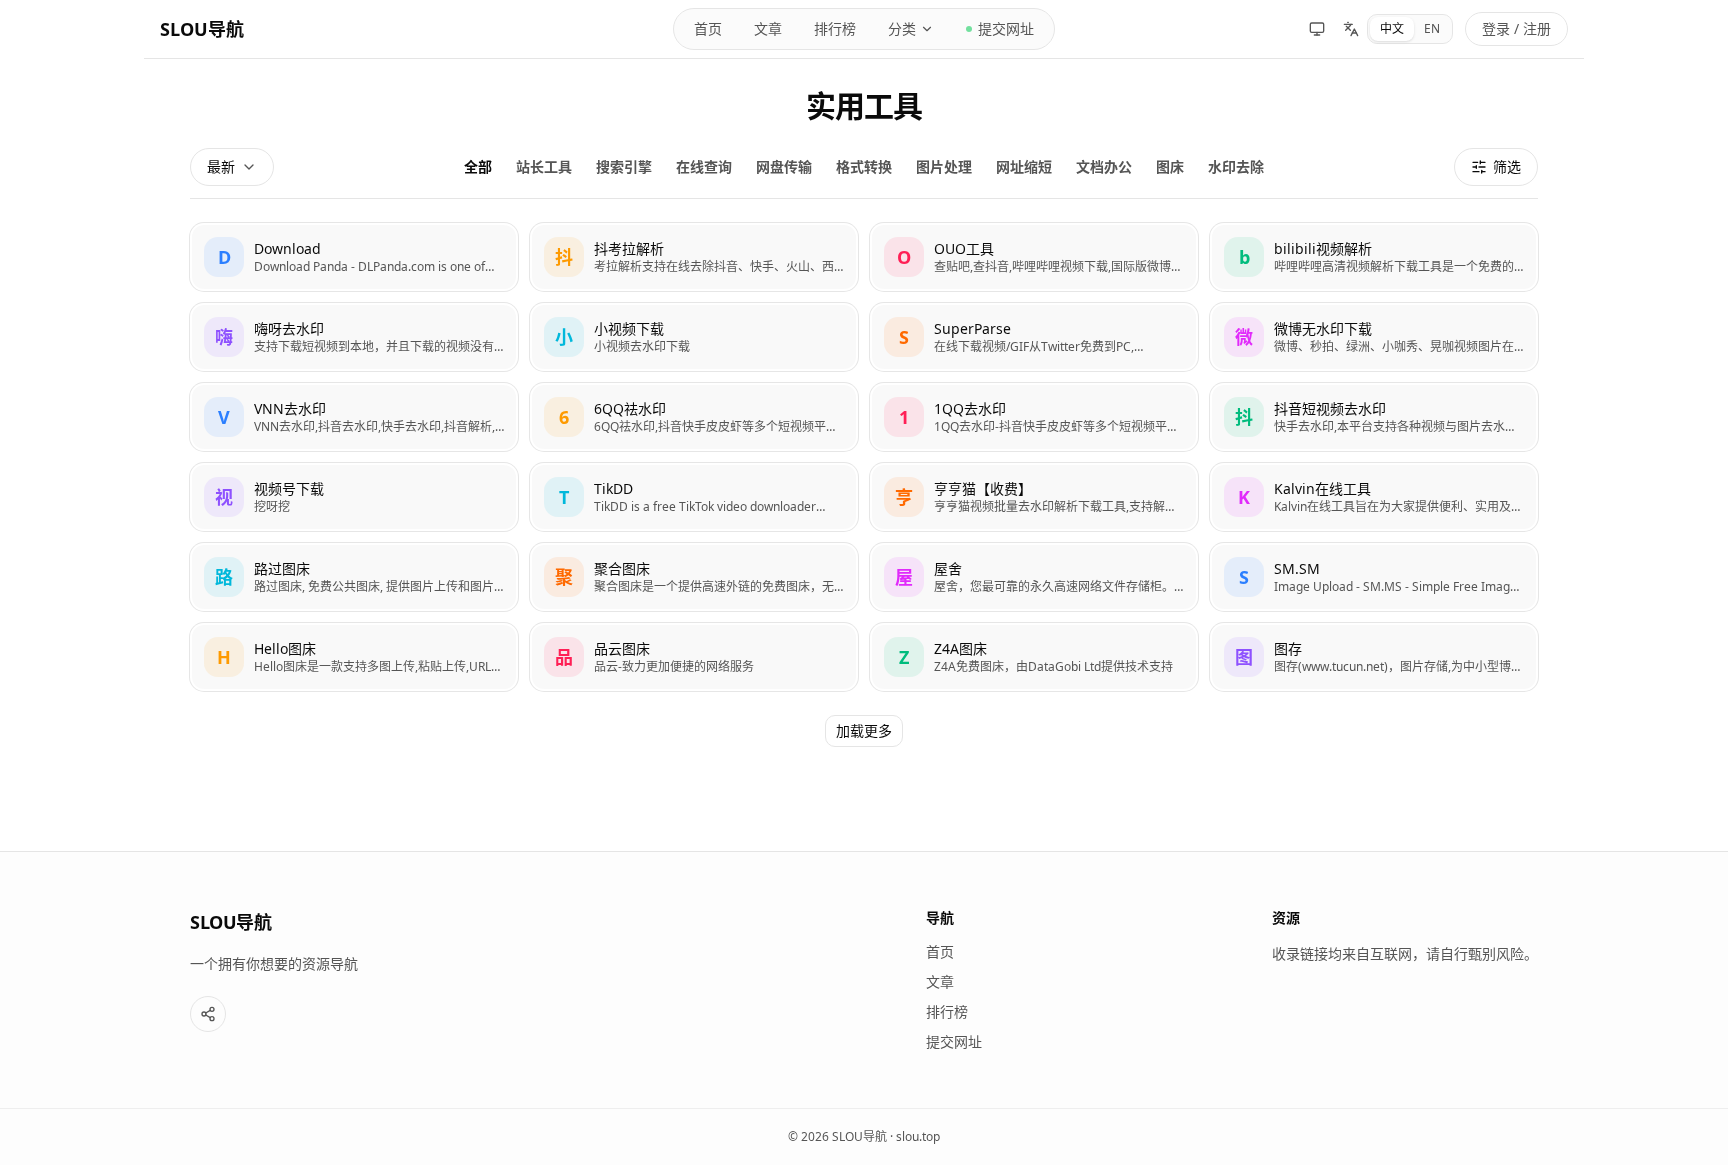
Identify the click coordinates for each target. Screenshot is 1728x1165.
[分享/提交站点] (208, 1014)
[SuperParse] (1034, 337)
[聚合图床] (694, 577)
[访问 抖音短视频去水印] (1244, 417)
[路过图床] (354, 577)
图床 (1170, 166)
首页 (708, 28)
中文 (1392, 28)
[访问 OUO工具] (904, 257)
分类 (902, 28)
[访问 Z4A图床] (904, 657)
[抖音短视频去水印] (1374, 417)
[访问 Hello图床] (224, 657)
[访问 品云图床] (564, 657)
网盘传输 (784, 166)
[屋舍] (1034, 577)
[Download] (354, 257)
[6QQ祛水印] (694, 417)
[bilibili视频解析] (1374, 257)
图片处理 (944, 166)
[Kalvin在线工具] (1374, 497)
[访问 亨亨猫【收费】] (904, 497)
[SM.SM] (1374, 577)
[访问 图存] (1244, 657)
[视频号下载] (354, 497)
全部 (478, 166)
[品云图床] (694, 657)
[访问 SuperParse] (904, 337)
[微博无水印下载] (1374, 337)
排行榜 (835, 28)
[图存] (1374, 657)
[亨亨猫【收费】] (1034, 497)
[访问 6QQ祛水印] (564, 417)
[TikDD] (694, 497)
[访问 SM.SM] (1244, 577)
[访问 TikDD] (564, 497)
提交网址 (1006, 28)
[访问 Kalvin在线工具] (1244, 497)
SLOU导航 (202, 29)
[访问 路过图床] (224, 577)
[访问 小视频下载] (564, 337)
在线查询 (704, 166)
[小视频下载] (694, 337)
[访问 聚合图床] (564, 577)
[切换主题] (1317, 29)
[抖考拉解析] (694, 257)
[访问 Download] (224, 257)
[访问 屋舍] (904, 577)
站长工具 (544, 166)
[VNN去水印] (354, 417)
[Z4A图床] (1034, 657)
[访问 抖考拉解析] (564, 257)
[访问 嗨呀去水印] (224, 337)
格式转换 (864, 166)
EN (1432, 28)
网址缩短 (1024, 166)
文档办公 (1104, 166)
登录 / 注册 (1516, 28)
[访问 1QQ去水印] (904, 417)
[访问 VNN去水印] (224, 417)
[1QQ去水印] (1034, 417)
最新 (221, 166)
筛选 (1507, 166)
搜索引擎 (624, 166)
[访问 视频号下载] (224, 497)
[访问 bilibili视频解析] (1244, 257)
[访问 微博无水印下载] (1244, 337)
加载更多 (864, 730)
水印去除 (1236, 166)
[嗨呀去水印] (354, 337)
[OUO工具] (1034, 257)
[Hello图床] (354, 657)
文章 (768, 28)
